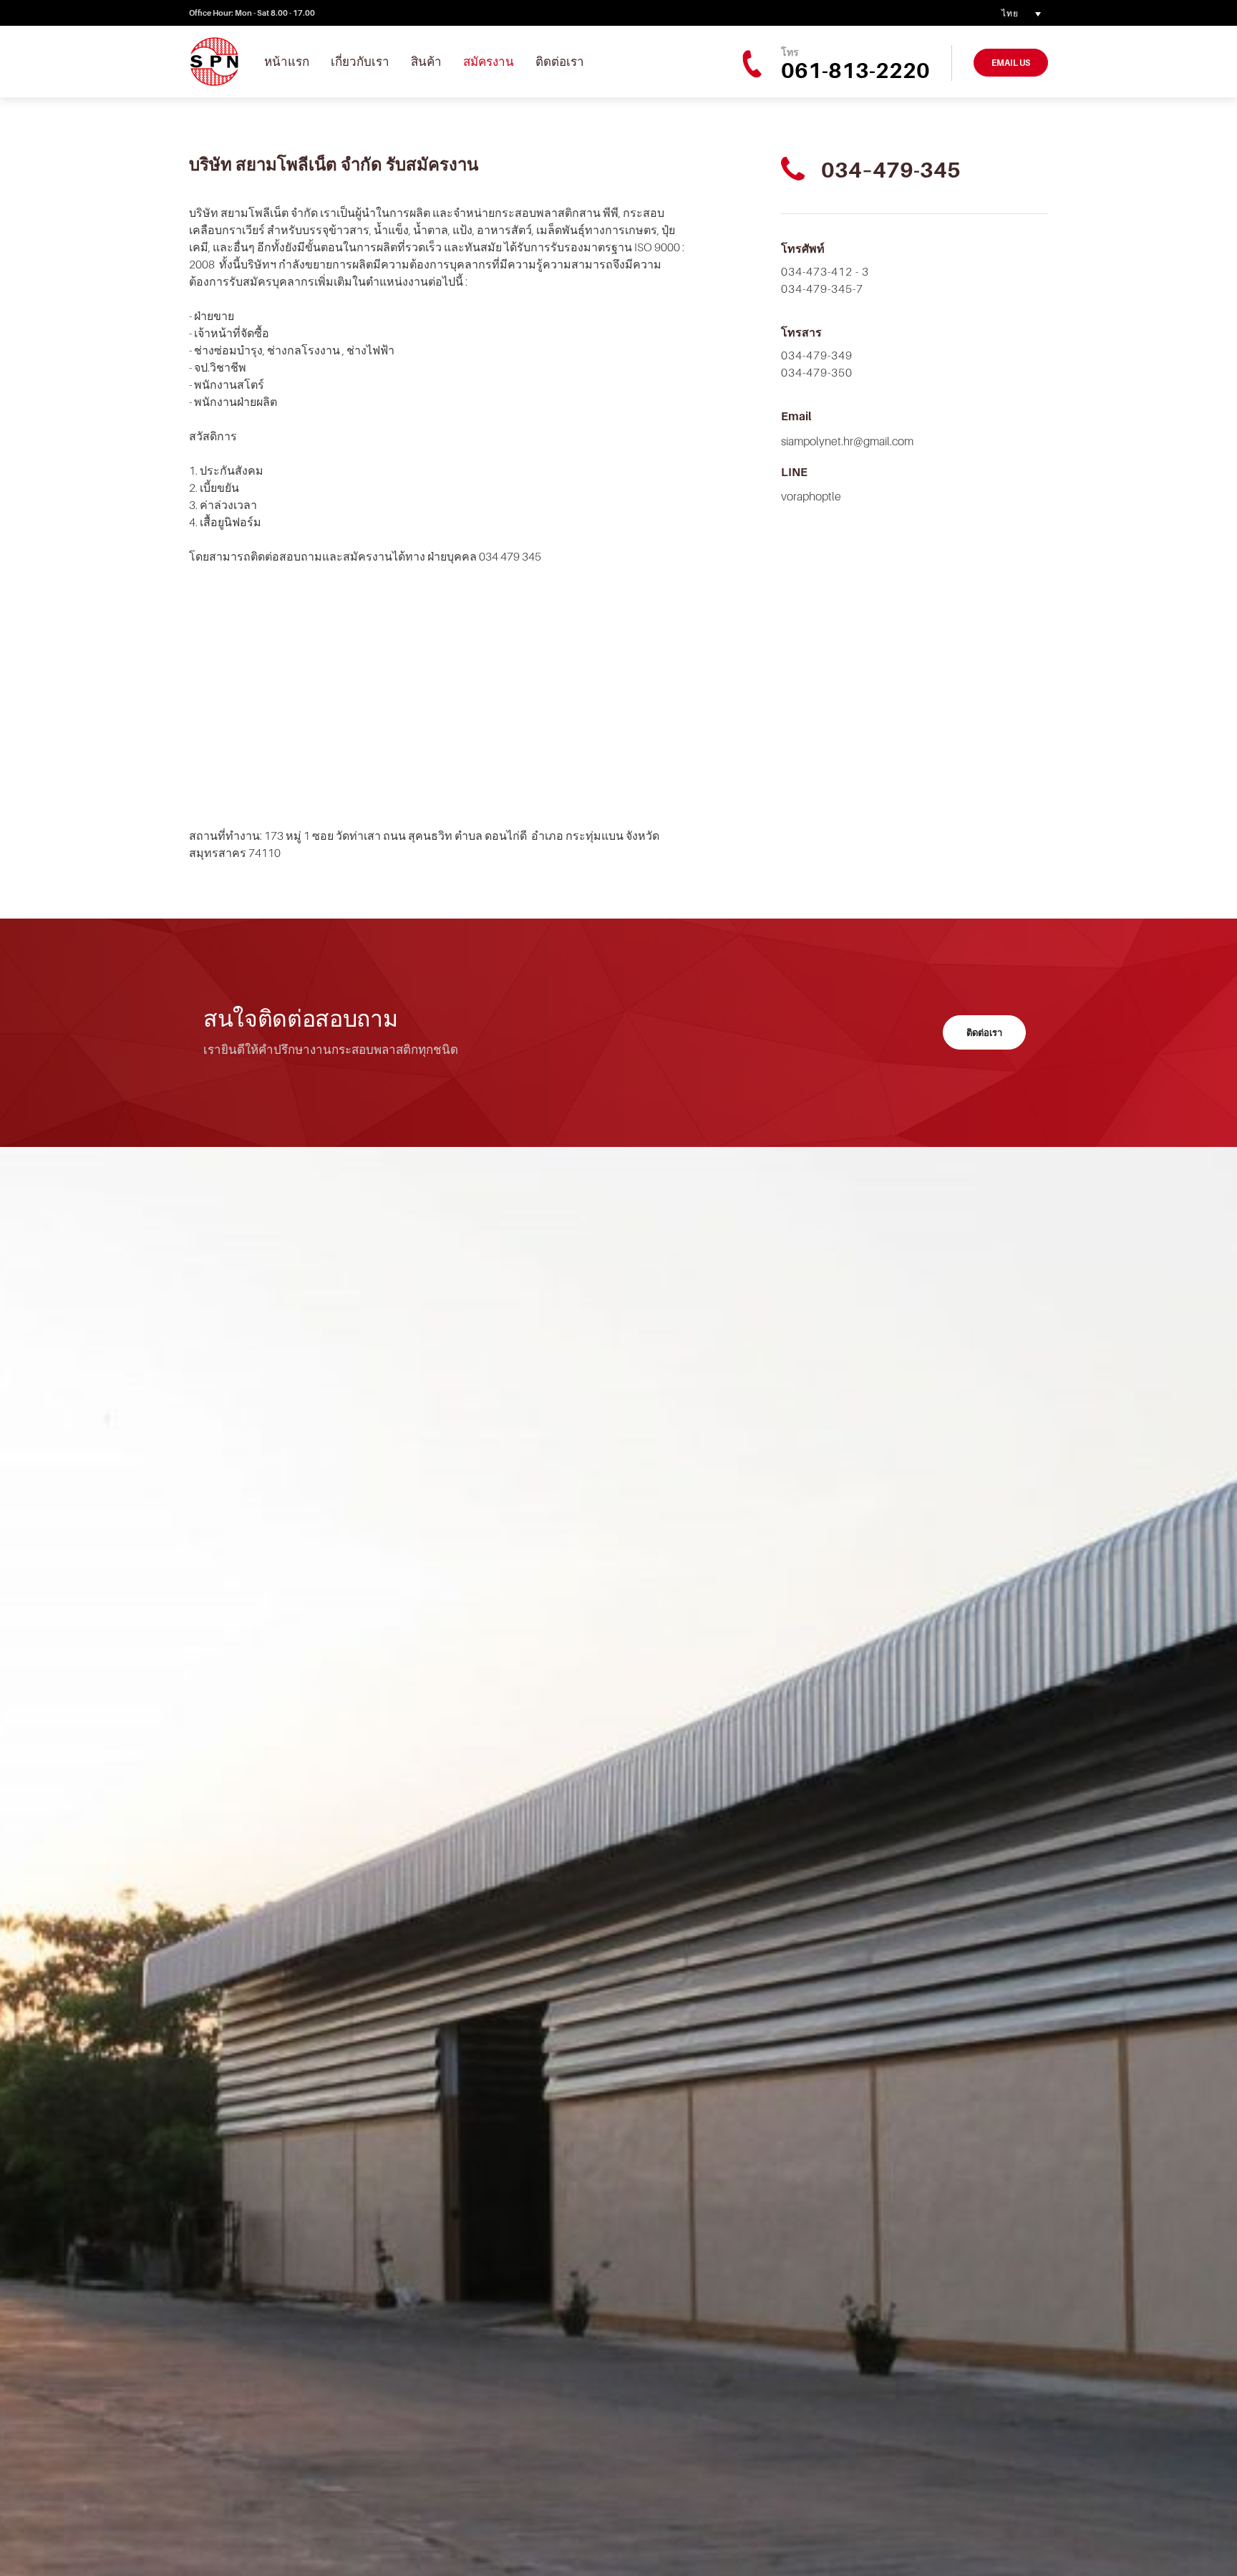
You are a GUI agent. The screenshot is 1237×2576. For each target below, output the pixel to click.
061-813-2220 (855, 70)
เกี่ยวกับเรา (360, 62)
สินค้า (426, 62)
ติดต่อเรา (560, 62)
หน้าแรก (287, 62)
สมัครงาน (489, 62)
